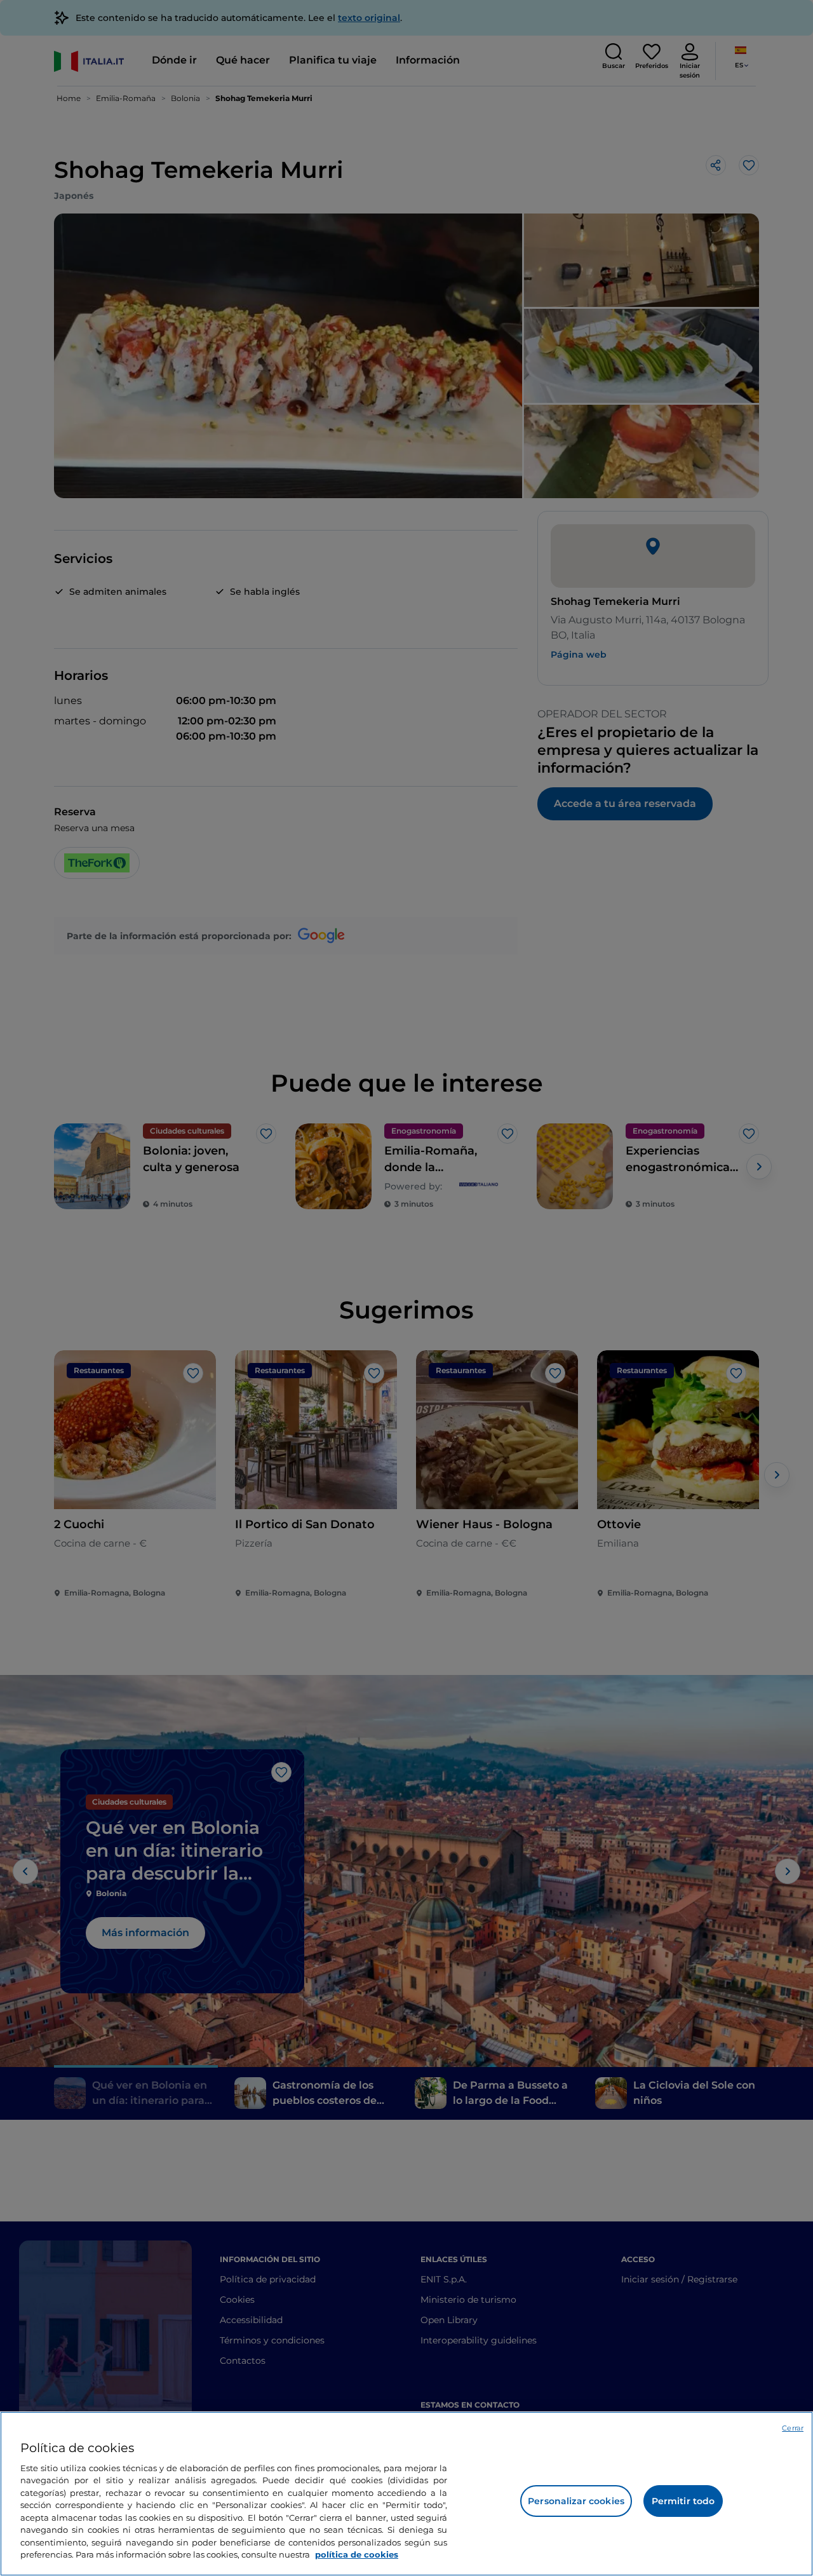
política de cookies (357, 2554)
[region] (406, 2494)
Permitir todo (683, 2501)
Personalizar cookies (576, 2501)
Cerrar (793, 2428)
